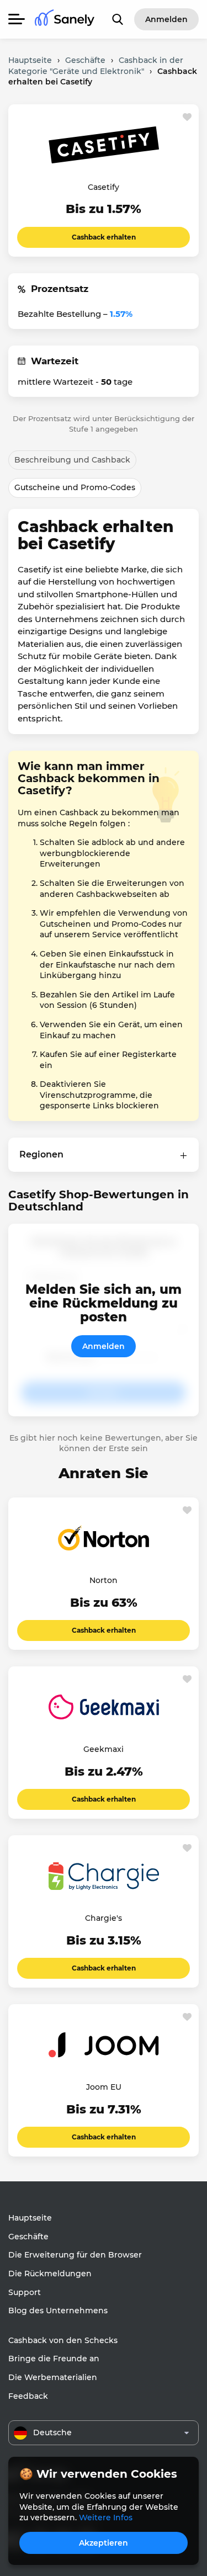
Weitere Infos (106, 2517)
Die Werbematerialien (53, 2377)
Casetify (104, 187)
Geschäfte (28, 2237)
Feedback (28, 2396)
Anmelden (104, 1346)
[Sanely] (65, 20)
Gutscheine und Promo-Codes (75, 487)
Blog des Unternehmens (58, 2311)
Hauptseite (30, 2218)
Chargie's (104, 1918)
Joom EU (104, 2087)
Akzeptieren (104, 2543)
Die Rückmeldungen (50, 2274)
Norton (104, 1580)
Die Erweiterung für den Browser (75, 2255)
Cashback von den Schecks (63, 2340)
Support (25, 2292)
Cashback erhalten (104, 237)
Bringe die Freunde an (54, 2359)
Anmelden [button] (166, 19)
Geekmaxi (104, 1749)
